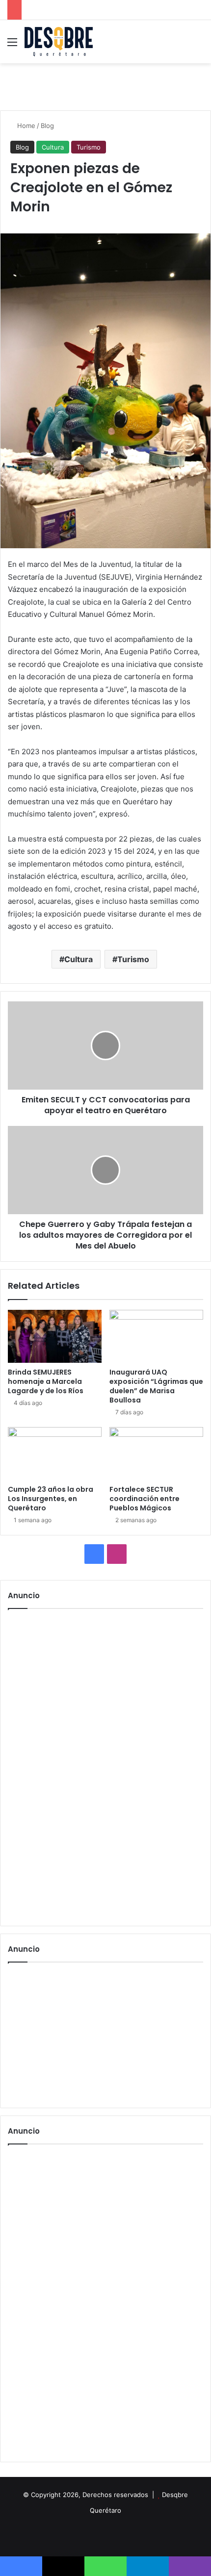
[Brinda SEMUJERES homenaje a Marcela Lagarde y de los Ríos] (55, 1336)
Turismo (89, 147)
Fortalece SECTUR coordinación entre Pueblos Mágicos (145, 1499)
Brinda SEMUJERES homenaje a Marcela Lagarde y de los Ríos (46, 1381)
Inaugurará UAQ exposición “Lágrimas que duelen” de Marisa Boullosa (156, 1386)
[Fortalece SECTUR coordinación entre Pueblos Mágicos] (156, 1454)
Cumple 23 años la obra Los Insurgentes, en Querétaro (51, 1499)
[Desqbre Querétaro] (59, 42)
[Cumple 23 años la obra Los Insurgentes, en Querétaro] (55, 1454)
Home (25, 126)
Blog (47, 126)
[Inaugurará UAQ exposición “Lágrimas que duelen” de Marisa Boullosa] (156, 1336)
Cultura (53, 147)
